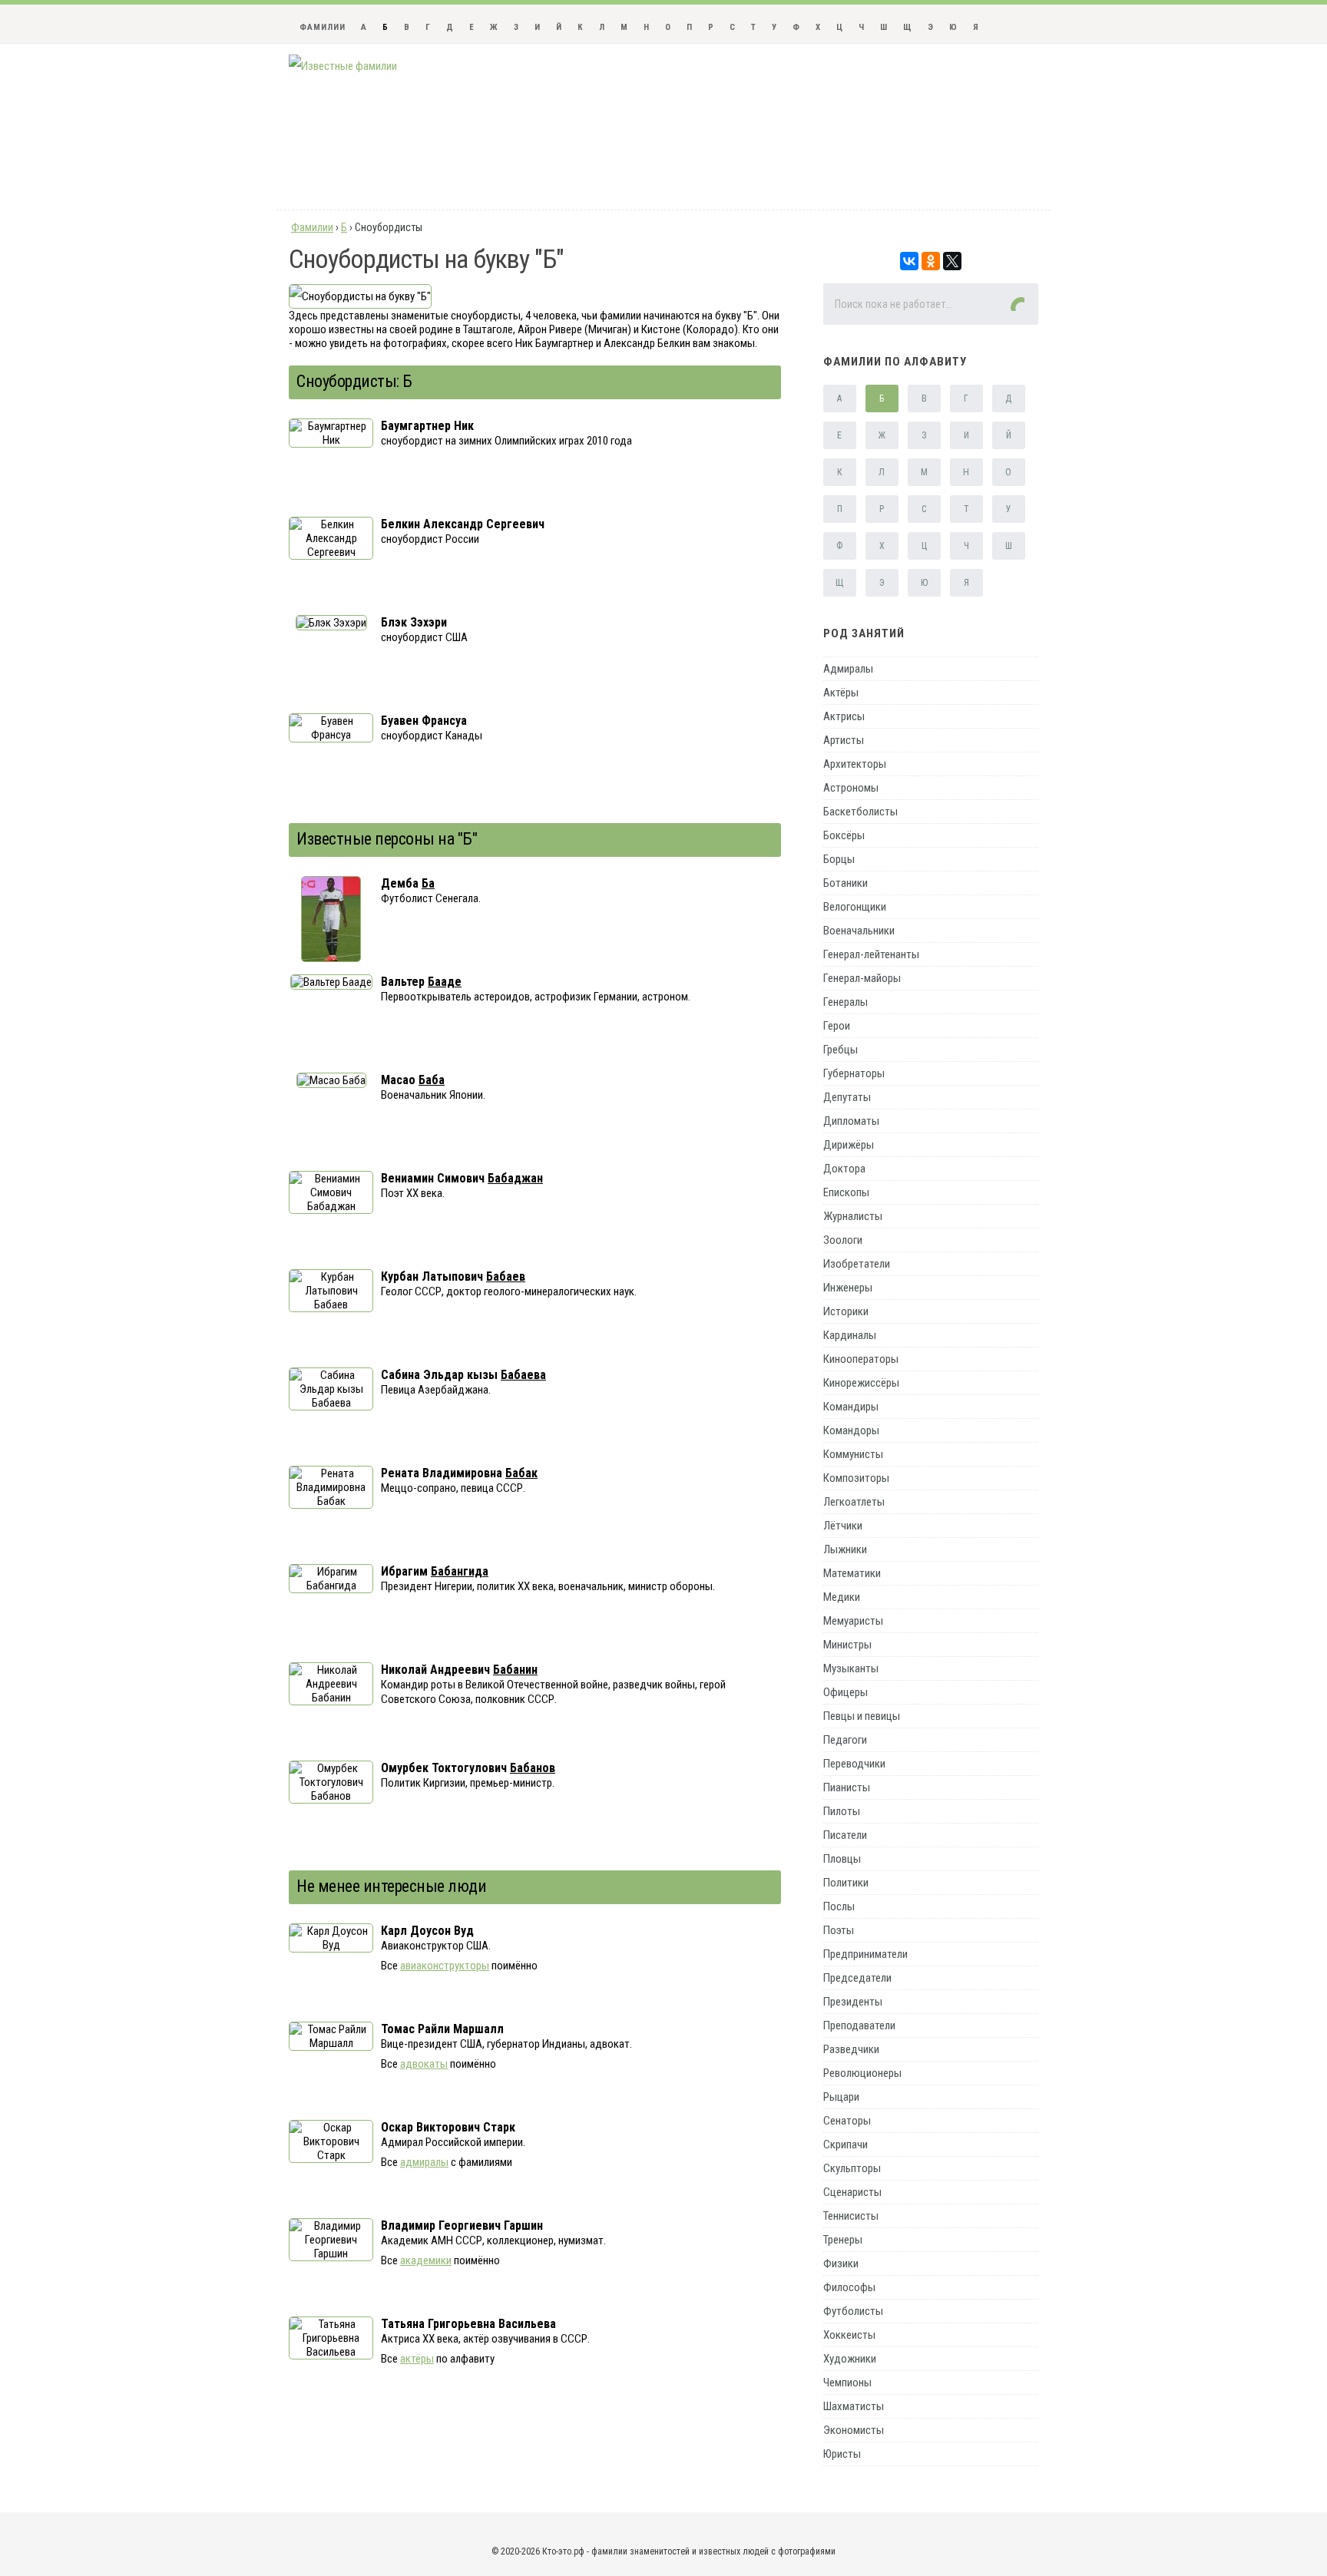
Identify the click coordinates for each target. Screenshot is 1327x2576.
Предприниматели (865, 1954)
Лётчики (843, 1526)
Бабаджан (515, 1178)
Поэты (839, 1930)
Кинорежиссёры (861, 1383)
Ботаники (846, 883)
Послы (839, 1906)
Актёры (841, 693)
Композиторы (856, 1478)
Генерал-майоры (862, 978)
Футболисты (853, 2311)
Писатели (845, 1835)
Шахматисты (854, 2406)
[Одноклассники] (931, 261)
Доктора (844, 1169)
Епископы (846, 1192)
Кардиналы (850, 1335)
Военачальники (859, 931)
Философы (849, 2287)
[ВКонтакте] (909, 261)
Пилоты (842, 1811)
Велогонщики (855, 907)
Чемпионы (847, 2383)
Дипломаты (851, 1121)
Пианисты (847, 1787)
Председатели (857, 1978)
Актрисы (844, 716)
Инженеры (848, 1288)
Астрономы (851, 788)
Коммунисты (853, 1454)
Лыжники (845, 1549)
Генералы (846, 1002)
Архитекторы (855, 764)
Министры (847, 1645)
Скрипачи (846, 2144)
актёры (417, 2359)
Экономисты (854, 2430)
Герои (837, 1026)
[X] (952, 261)
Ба (428, 883)
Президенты (853, 2002)
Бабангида (460, 1571)
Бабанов (533, 1768)
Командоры (851, 1430)
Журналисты (853, 1216)
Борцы (839, 859)
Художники (850, 2359)
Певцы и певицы (862, 1716)
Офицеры (846, 1692)
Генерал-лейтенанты (871, 954)
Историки (846, 1311)
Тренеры (843, 2240)
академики (426, 2260)
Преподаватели (859, 2025)
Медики (842, 1597)
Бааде (445, 982)
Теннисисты (851, 2216)
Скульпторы (852, 2168)
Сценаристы (852, 2192)
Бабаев (506, 1276)
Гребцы (841, 1050)
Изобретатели (857, 1264)
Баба (432, 1080)
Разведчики (851, 2049)
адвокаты (424, 2064)
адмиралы (424, 2162)
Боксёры (844, 835)
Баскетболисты (860, 812)
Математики (852, 1573)
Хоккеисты (849, 2335)
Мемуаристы (853, 1621)
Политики (846, 1883)
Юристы (842, 2454)
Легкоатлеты (854, 1502)
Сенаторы (847, 2121)
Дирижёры (849, 1145)
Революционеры (862, 2073)
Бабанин (515, 1670)
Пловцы (842, 1859)
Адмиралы (848, 669)
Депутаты (847, 1097)
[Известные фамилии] (343, 66)
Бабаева (523, 1375)
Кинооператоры (861, 1359)
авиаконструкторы (445, 1966)
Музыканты (851, 1668)
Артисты (844, 740)
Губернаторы (854, 1073)
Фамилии (323, 27)
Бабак (521, 1473)
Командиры (851, 1407)
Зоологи (843, 1240)
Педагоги (845, 1740)
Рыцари (841, 2097)
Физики (841, 2264)
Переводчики (854, 1764)
